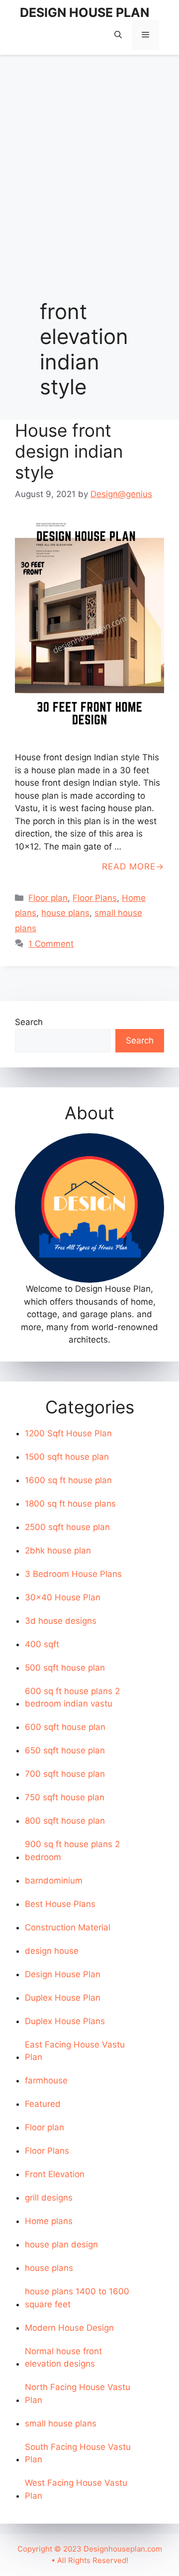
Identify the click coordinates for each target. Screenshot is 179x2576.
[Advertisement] (89, 157)
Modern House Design (69, 2328)
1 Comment (51, 944)
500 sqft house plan (65, 1668)
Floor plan (48, 898)
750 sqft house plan (65, 1797)
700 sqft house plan (65, 1774)
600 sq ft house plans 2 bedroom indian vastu (72, 1698)
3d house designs (61, 1621)
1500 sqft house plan (67, 1457)
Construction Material (68, 1927)
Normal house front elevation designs (63, 2358)
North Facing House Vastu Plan (78, 2394)
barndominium (54, 1881)
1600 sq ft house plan (68, 1480)
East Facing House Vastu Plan (75, 2051)
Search (29, 1022)
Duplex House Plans (65, 2021)
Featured (43, 2104)
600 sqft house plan (65, 1727)
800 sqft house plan (65, 1821)
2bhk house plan (58, 1550)
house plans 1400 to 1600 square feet (77, 2298)
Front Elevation (55, 2174)
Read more (129, 866)
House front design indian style (69, 451)
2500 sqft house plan (67, 1527)
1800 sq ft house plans (70, 1504)
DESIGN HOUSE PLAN (85, 12)
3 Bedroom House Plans (73, 1574)
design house (52, 1951)
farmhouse (46, 2080)
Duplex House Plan (63, 1998)
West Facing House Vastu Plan (76, 2489)
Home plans (49, 2221)
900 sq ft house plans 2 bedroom (72, 1851)
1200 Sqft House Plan (68, 1433)
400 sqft (42, 1644)
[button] (118, 35)
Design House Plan (63, 1974)
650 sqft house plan (65, 1750)
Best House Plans (60, 1904)
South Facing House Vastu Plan (78, 2453)
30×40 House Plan (63, 1597)
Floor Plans (95, 898)
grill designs (49, 2198)
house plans (65, 913)
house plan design (61, 2244)
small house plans (61, 2423)
